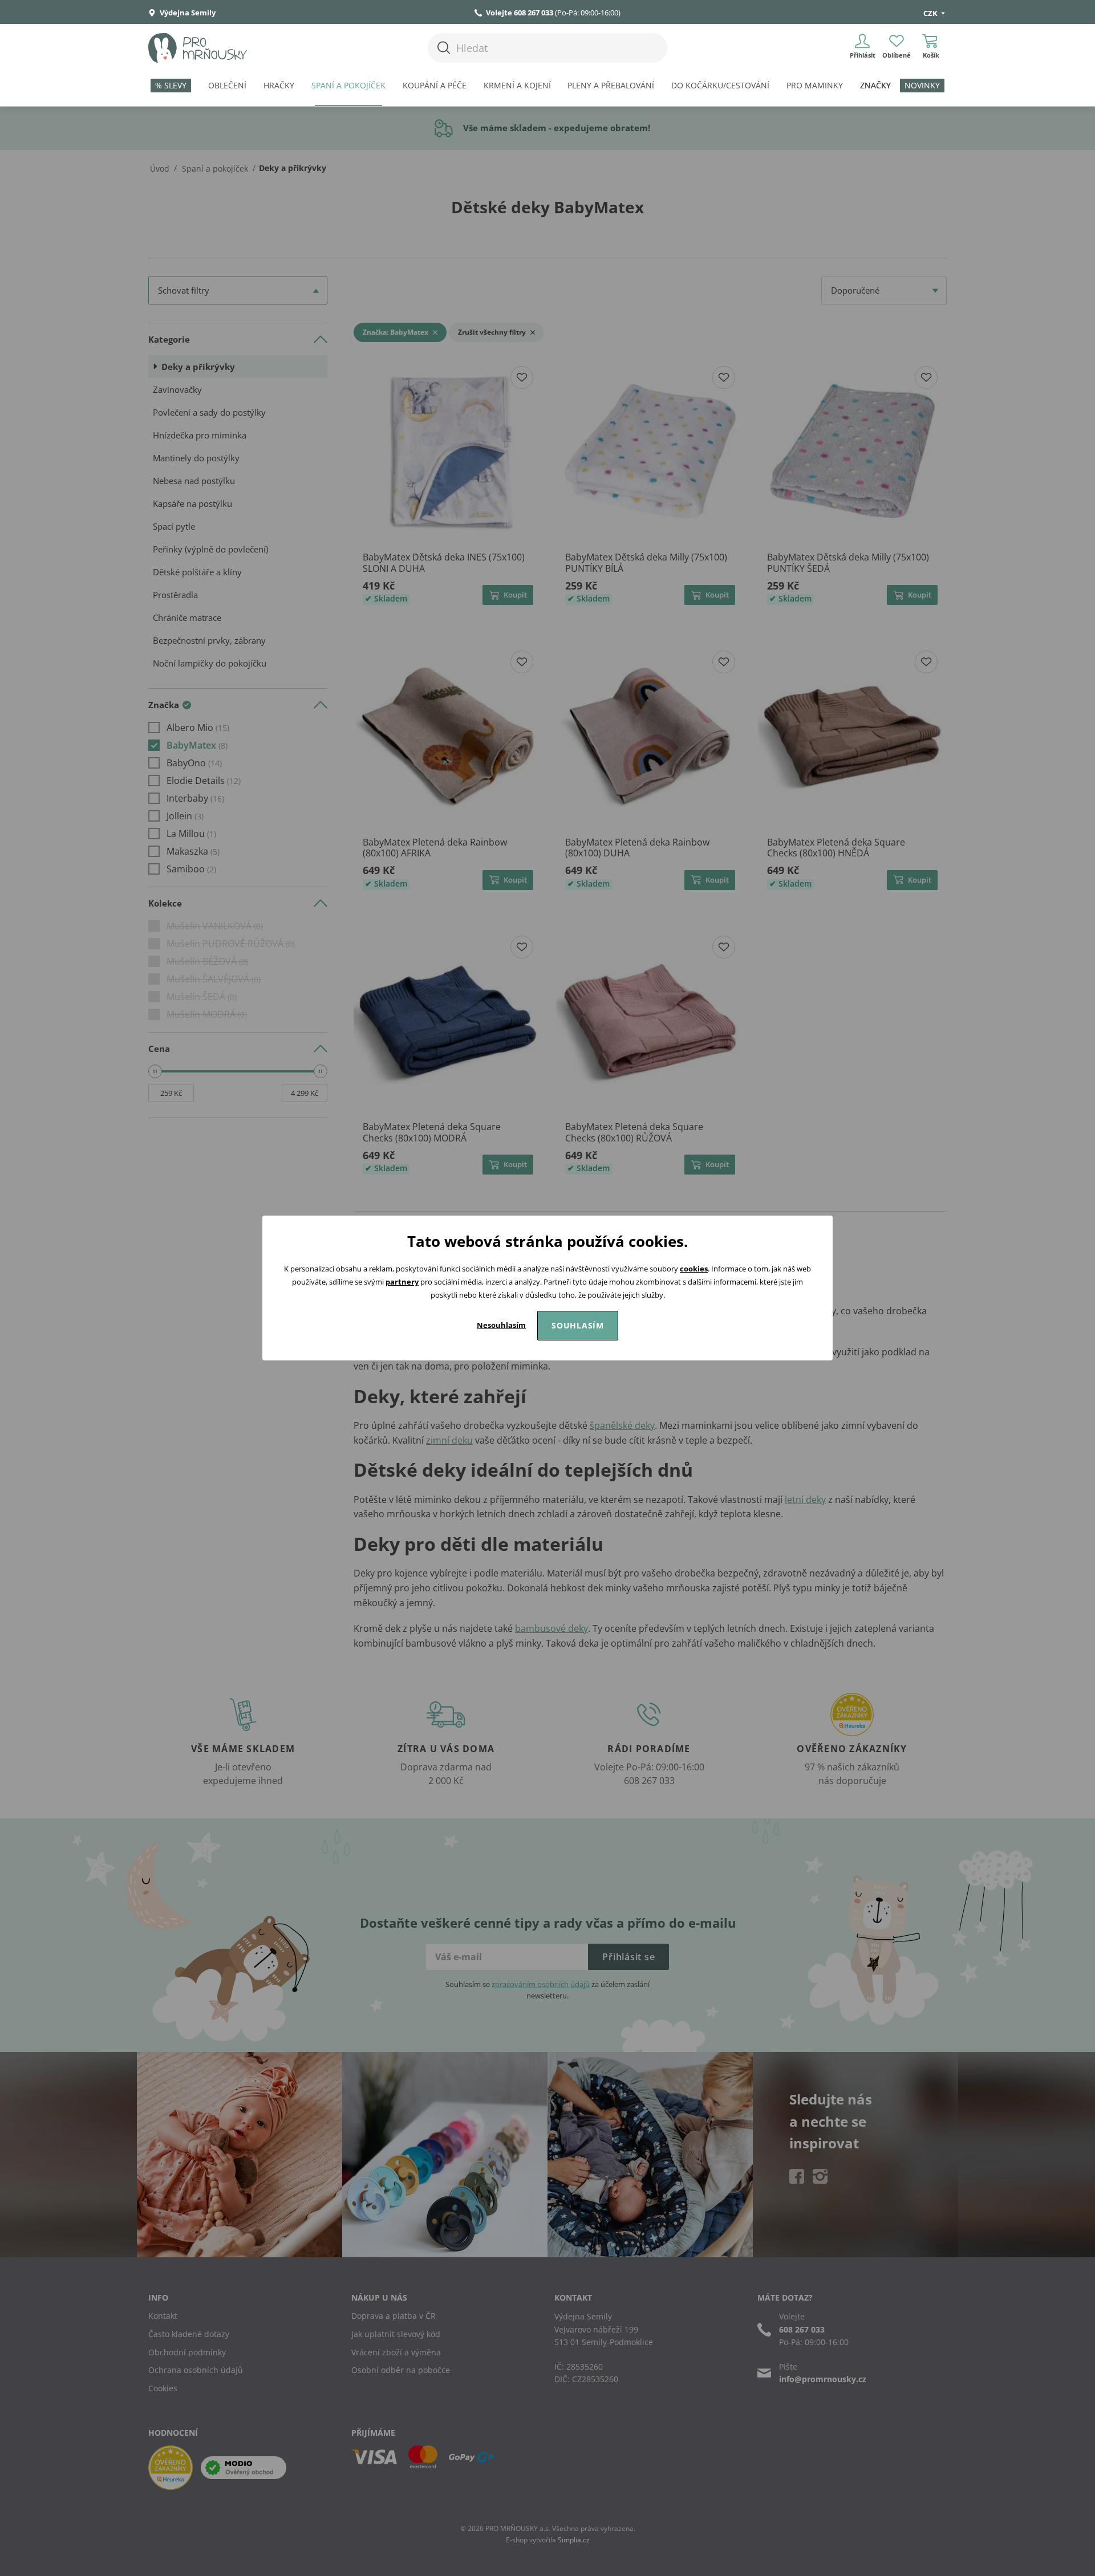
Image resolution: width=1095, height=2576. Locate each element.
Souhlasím (578, 1325)
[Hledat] (444, 48)
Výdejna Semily (187, 13)
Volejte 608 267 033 (520, 13)
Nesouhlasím (501, 1325)
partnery (402, 1282)
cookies (694, 1269)
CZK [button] (931, 13)
